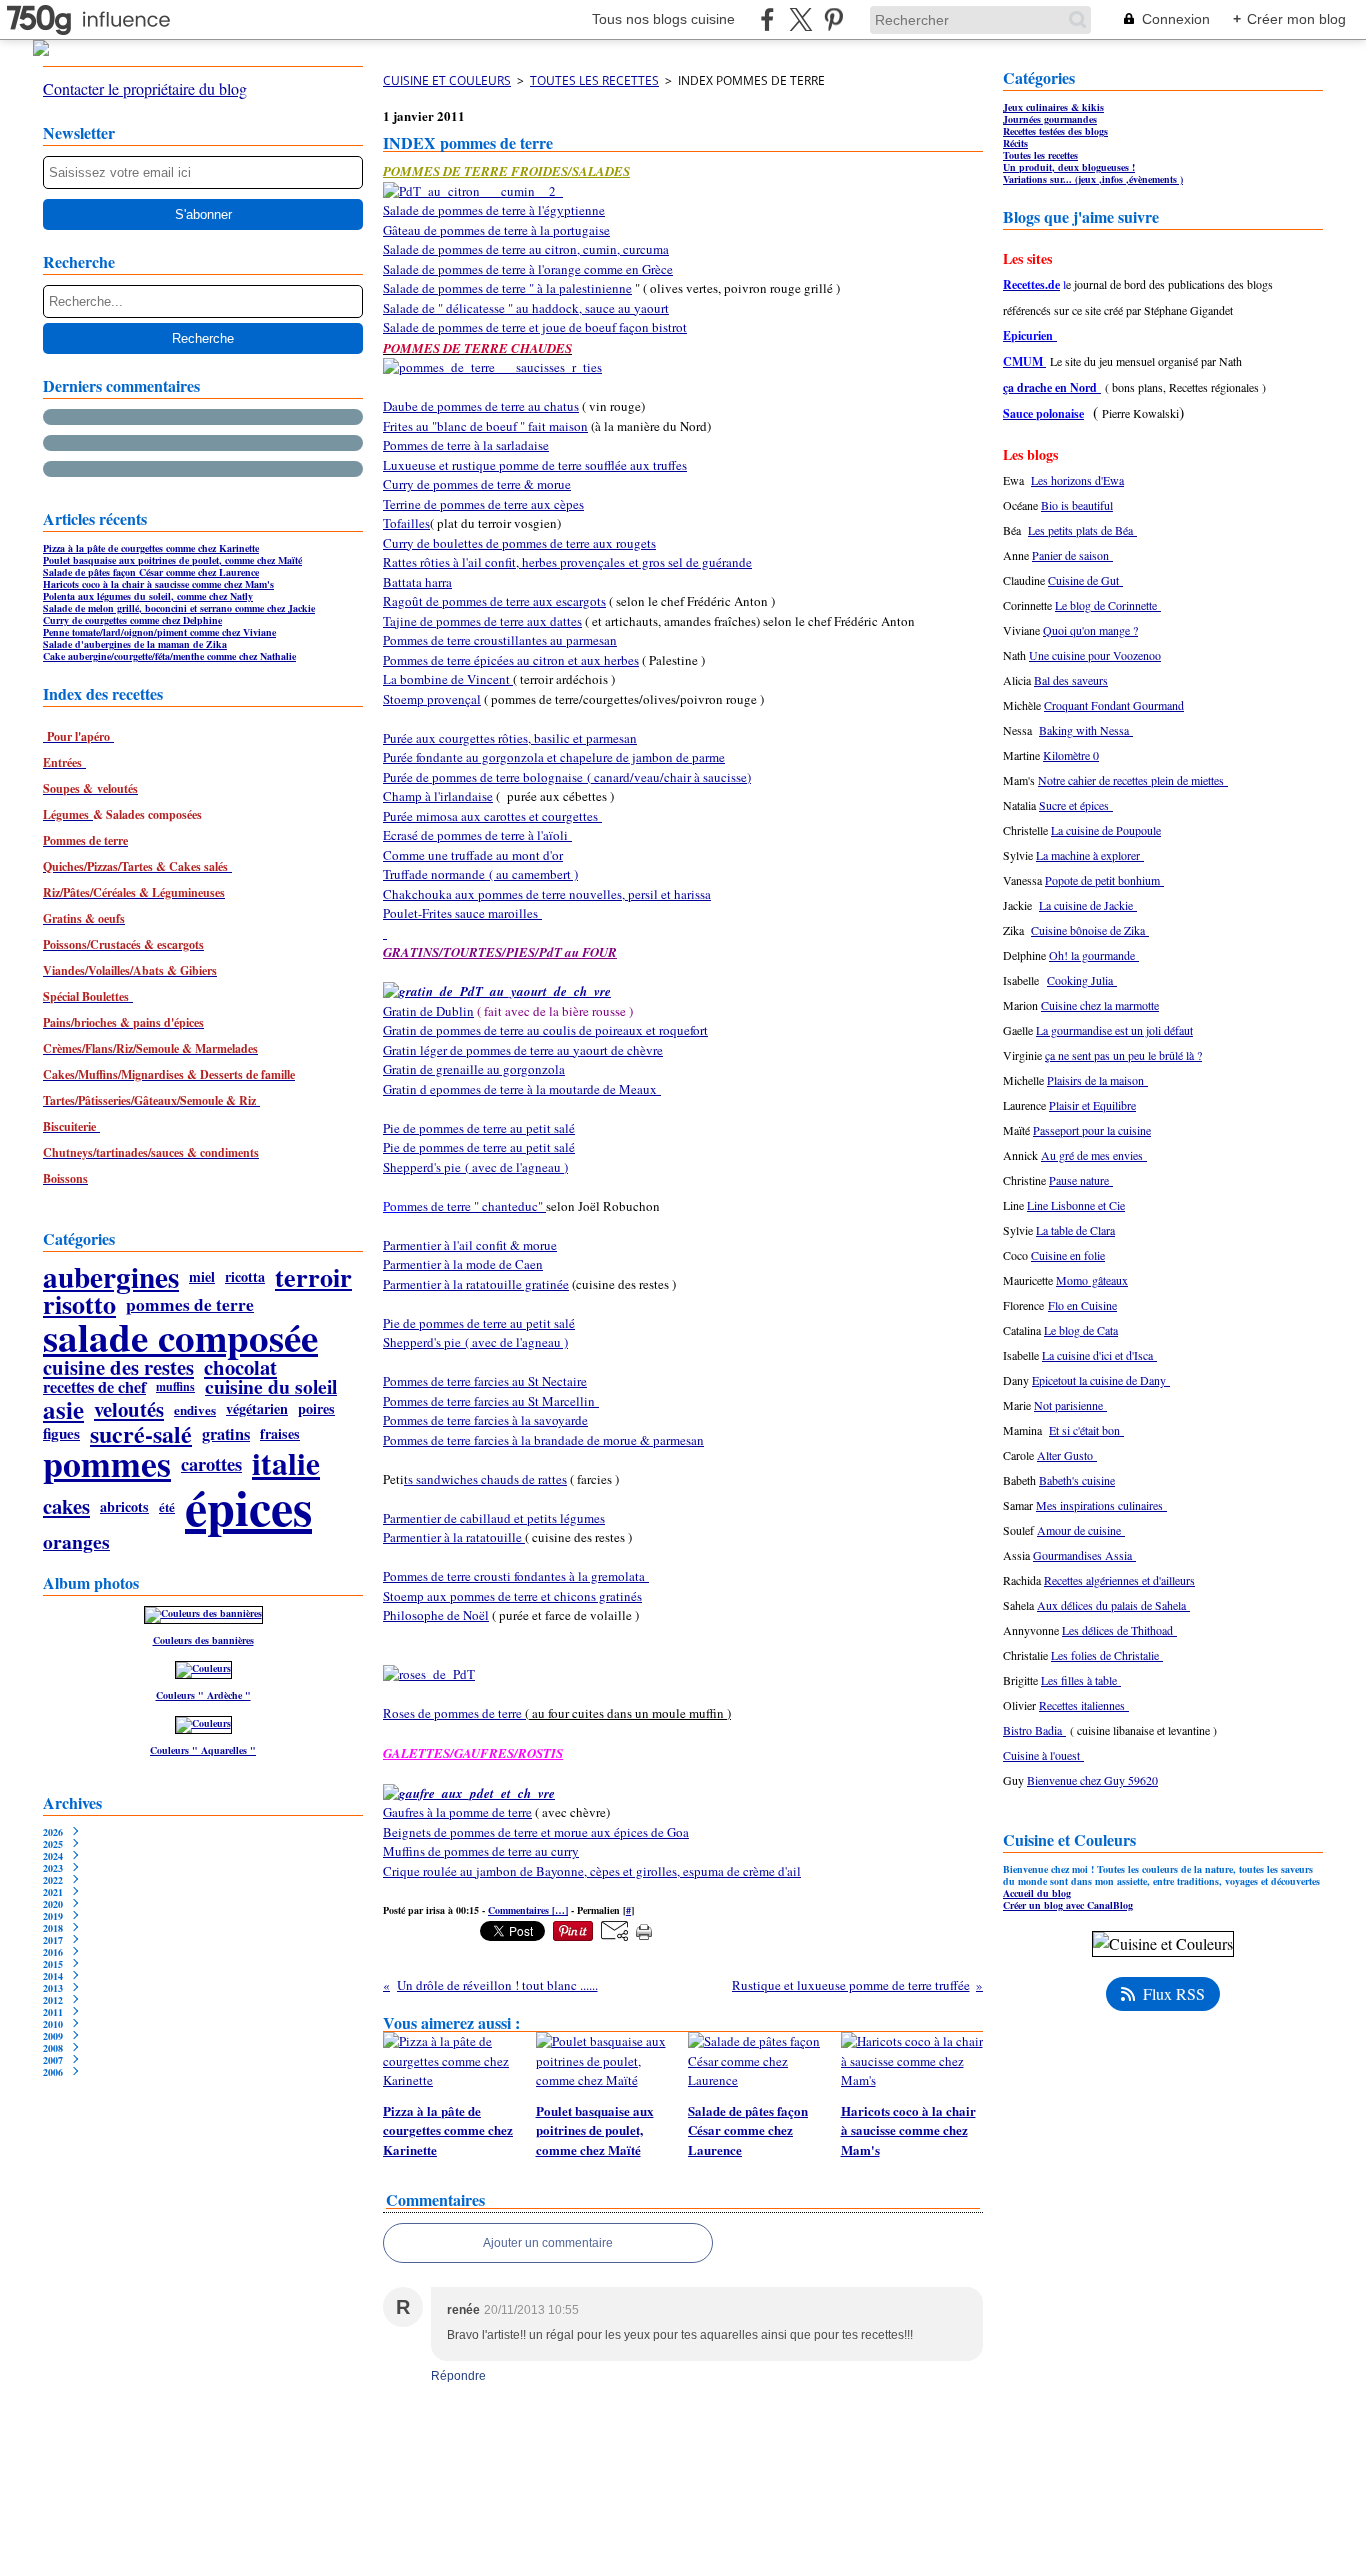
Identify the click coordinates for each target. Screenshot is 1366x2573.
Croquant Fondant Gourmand (1114, 705)
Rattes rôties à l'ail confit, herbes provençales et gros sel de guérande (567, 562)
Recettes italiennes (1084, 1705)
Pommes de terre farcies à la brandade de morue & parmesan (543, 1440)
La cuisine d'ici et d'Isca (1099, 1355)
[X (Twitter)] (800, 19)
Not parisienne (1070, 1405)
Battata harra (417, 582)
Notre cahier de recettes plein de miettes (1133, 780)
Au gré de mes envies (1094, 1155)
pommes (107, 1464)
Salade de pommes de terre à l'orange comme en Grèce (528, 269)
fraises (280, 1434)
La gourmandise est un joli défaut (1114, 1030)
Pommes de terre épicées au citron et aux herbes (511, 660)
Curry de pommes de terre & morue (477, 484)
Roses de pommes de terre (454, 1713)
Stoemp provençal (432, 699)
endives (195, 1409)
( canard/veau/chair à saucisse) (667, 777)
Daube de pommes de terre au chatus (481, 406)
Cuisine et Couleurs (447, 80)
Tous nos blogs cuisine (663, 19)
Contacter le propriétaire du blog (145, 88)
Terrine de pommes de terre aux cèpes (483, 504)
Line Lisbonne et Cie (1076, 1205)
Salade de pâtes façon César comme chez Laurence (151, 572)
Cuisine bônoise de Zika (1090, 930)
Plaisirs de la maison (1097, 1080)
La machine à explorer (1090, 855)
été (167, 1506)
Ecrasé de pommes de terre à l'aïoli (477, 835)
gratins (226, 1434)
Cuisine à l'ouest (1043, 1755)
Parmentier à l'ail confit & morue (470, 1245)
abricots (124, 1507)
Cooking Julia (1082, 980)
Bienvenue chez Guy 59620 (1092, 1780)
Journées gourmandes (1050, 119)
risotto (79, 1304)
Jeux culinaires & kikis (1053, 107)
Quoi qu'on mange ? (1090, 630)
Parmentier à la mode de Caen (463, 1264)
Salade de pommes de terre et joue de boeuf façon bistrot (535, 327)
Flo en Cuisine (1082, 1305)
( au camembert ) (531, 874)
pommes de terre (190, 1304)
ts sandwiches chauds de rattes (485, 1479)
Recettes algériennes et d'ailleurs (1119, 1580)
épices (248, 1507)
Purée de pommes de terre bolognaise (483, 777)
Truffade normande (434, 874)
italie (286, 1464)
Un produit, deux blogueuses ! (1069, 167)
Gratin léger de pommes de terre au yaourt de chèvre (523, 1050)
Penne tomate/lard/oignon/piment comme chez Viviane (159, 632)
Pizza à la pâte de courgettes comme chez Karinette (151, 548)
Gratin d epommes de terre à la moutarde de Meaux (522, 1089)
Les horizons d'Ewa (1077, 480)
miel (202, 1277)
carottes (211, 1464)
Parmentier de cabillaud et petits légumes (494, 1518)
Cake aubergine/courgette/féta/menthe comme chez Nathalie (169, 656)
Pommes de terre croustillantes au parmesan (500, 640)
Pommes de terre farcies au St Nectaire (485, 1381)
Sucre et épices (1076, 805)
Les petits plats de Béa (1082, 530)
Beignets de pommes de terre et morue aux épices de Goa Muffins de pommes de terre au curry (536, 1842)
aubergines (111, 1276)
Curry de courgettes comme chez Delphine (132, 620)
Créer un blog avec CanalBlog (1068, 1905)
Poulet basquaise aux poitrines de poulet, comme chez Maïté (172, 560)
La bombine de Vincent (448, 679)
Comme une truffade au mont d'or (473, 855)
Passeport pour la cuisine (1092, 1130)
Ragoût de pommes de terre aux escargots (494, 601)
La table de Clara (1075, 1230)
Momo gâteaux (1092, 1280)
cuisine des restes (118, 1367)
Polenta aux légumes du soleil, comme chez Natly (148, 596)
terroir (313, 1277)
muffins (175, 1387)
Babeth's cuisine (1077, 1480)
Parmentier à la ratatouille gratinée (476, 1284)
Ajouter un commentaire (548, 2243)
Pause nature (1081, 1180)
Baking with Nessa (1086, 730)
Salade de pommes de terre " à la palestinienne (507, 288)
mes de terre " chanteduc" (476, 1206)
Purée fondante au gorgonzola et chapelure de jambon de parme (554, 757)
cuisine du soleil (271, 1387)
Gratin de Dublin (428, 1011)
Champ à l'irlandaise (438, 796)
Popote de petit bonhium (1104, 880)
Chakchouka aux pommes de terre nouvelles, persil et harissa (547, 894)
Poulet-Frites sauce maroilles (462, 913)
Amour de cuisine (1081, 1530)
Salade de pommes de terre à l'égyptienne (494, 210)
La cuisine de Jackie (1088, 905)
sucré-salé (141, 1434)
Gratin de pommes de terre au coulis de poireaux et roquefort (545, 1030)
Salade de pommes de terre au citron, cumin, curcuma (526, 249)
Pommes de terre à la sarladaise (466, 445)
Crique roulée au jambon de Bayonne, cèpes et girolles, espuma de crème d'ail (592, 1871)
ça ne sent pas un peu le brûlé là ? (1123, 1055)
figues (61, 1433)
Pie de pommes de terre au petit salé (479, 1128)
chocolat (240, 1367)
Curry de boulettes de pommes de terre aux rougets (519, 543)
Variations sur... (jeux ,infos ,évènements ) (1093, 179)
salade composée (180, 1336)
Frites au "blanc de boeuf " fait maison (485, 426)
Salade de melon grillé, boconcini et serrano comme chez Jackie (179, 608)
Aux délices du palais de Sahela (1113, 1605)
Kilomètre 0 (1071, 755)
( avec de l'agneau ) (514, 1167)
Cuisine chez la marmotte (1100, 1005)
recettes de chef (94, 1387)
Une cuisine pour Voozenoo (1095, 655)
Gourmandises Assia (1084, 1555)
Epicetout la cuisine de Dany (1101, 1380)
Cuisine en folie (1068, 1255)
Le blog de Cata (1081, 1330)
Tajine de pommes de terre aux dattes (482, 621)
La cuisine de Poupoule (1106, 830)
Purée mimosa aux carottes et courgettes (492, 816)
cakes (66, 1506)
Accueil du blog (1037, 1893)
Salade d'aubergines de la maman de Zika (135, 644)
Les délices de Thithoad (1119, 1630)
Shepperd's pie (422, 1167)
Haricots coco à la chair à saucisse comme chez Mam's (158, 584)
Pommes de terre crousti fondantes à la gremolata (516, 1576)
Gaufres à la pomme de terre (457, 1812)
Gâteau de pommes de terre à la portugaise (496, 230)
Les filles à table (1081, 1680)
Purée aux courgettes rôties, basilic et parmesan (510, 738)
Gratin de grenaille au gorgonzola (474, 1069)
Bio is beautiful (1077, 505)
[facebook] (767, 19)
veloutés (129, 1409)
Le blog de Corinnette (1108, 605)
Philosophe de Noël (436, 1615)
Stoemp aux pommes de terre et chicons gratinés (512, 1596)
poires (316, 1409)
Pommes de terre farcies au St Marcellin (491, 1401)
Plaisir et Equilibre (1092, 1105)
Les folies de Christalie (1107, 1655)
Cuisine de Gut (1085, 580)
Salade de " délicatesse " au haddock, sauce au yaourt (526, 308)
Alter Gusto (1067, 1455)
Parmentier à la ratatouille (454, 1537)
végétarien (257, 1409)
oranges (76, 1542)
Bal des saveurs (1071, 680)
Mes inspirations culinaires (1101, 1505)
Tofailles (406, 523)
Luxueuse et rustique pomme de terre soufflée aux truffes (535, 465)
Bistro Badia (1034, 1730)
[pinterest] (833, 19)
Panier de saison (1072, 555)
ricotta (245, 1277)
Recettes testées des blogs (1055, 131)
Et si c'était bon (1086, 1430)
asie (63, 1409)
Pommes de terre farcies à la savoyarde (485, 1420)
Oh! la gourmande (1094, 955)
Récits (1015, 143)
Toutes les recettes (594, 80)
